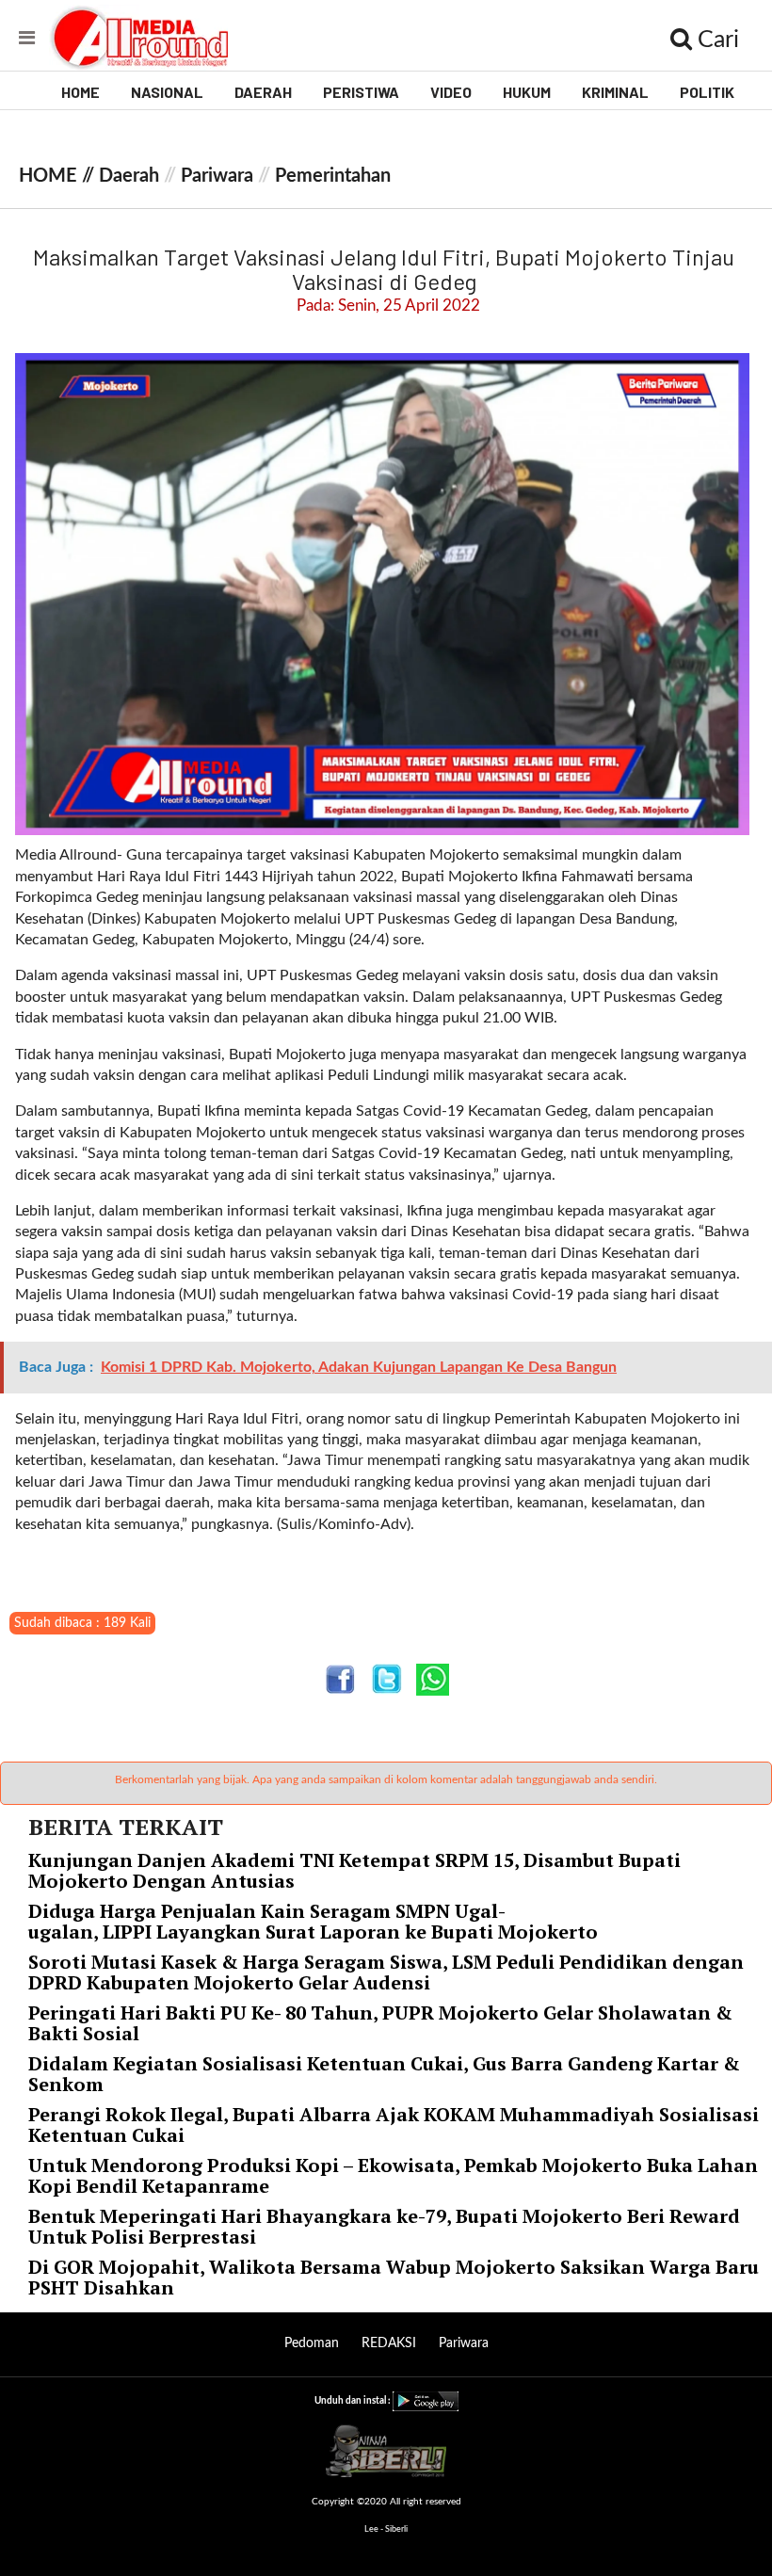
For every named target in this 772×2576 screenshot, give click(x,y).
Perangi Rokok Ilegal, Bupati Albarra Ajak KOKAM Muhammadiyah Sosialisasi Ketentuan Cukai (394, 2125)
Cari (716, 40)
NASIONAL (167, 92)
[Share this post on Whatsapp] (433, 1679)
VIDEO (451, 92)
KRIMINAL (615, 92)
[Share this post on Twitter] (386, 1679)
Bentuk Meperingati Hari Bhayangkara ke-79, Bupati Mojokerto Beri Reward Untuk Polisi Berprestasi (384, 2226)
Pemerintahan (333, 176)
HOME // (59, 176)
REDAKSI (389, 2343)
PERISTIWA (361, 92)
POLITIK (707, 92)
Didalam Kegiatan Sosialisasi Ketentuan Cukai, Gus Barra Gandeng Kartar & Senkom (384, 2074)
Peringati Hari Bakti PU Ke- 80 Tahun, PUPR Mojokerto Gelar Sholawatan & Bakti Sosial (380, 2023)
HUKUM (527, 92)
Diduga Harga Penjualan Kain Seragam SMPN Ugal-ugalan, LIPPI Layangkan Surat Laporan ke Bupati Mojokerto (315, 1921)
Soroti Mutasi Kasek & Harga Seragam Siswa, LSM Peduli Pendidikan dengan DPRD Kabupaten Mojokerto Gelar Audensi (386, 1972)
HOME (80, 92)
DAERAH (263, 92)
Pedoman (312, 2343)
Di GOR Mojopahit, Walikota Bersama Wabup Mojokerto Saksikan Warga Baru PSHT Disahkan (394, 2277)
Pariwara (217, 176)
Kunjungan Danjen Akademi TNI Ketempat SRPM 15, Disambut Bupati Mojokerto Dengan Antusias (354, 1870)
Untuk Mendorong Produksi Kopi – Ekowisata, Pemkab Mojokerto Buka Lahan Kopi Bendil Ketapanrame (393, 2175)
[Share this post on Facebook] (340, 1679)
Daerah (129, 176)
